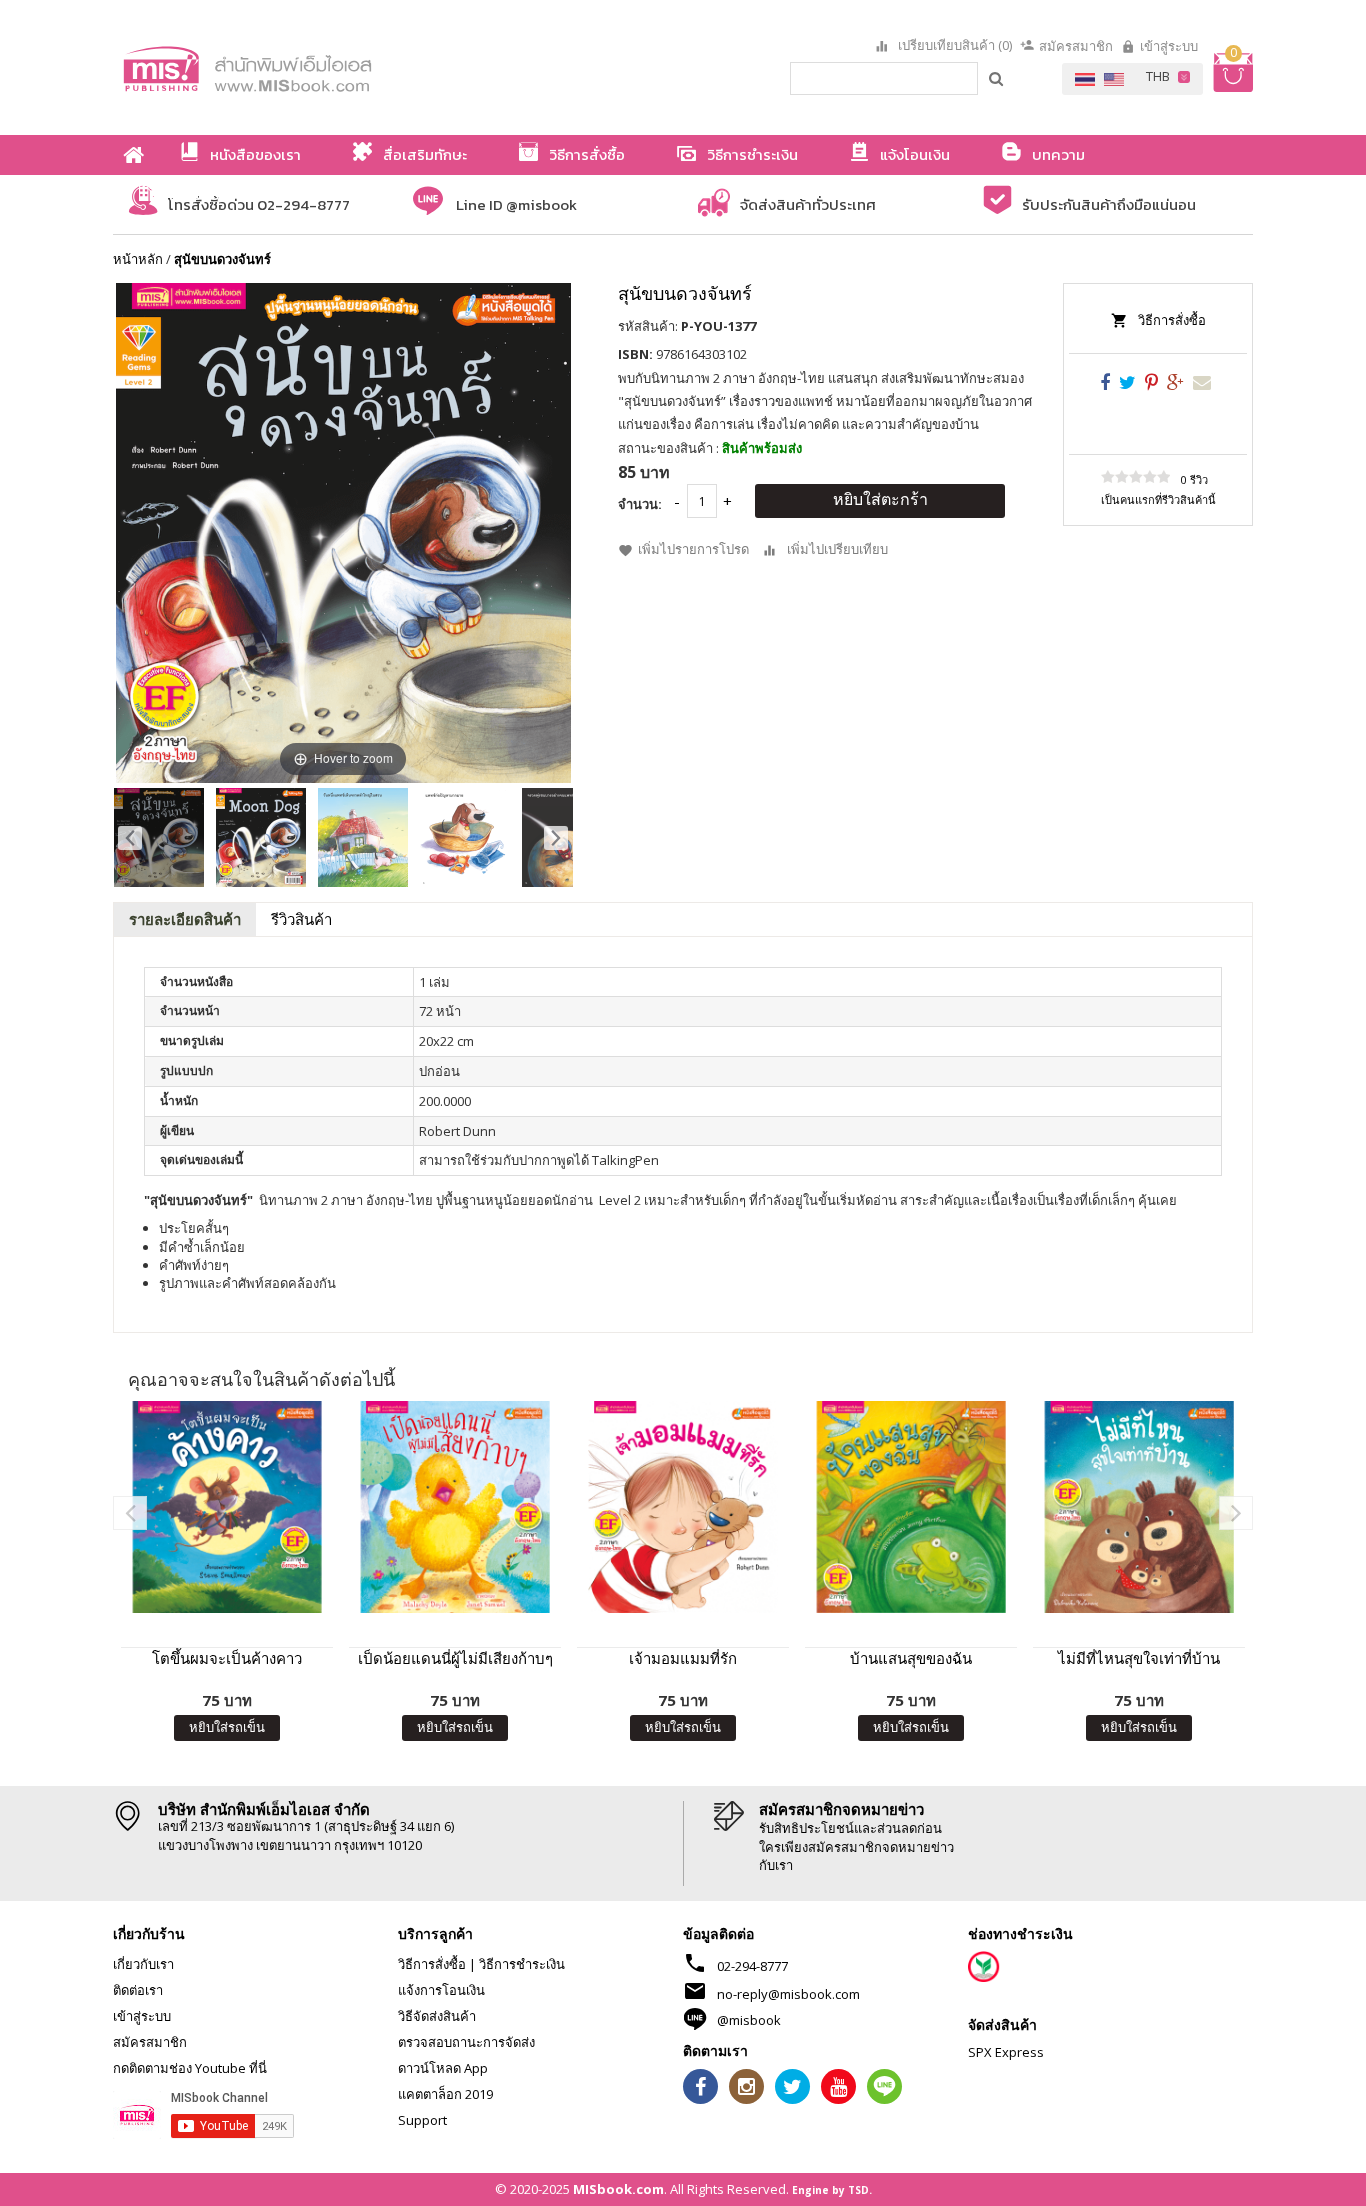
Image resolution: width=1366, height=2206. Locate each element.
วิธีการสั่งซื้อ (1172, 320)
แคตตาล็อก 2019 (445, 2094)
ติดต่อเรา (138, 1990)
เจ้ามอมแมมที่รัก (683, 1658)
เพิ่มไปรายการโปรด (693, 549)
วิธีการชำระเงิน (522, 1964)
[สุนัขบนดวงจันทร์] (159, 837)
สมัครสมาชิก (1076, 46)
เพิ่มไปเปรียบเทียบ (837, 549)
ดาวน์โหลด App (443, 2068)
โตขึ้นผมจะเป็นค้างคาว (227, 1658)
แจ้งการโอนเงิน (441, 1990)
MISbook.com (618, 2189)
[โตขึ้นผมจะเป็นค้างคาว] (227, 1507)
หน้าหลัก (138, 259)
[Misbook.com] (303, 67)
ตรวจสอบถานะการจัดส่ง (466, 2042)
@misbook (749, 2020)
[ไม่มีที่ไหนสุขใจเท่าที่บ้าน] (1139, 1507)
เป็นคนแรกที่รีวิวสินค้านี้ (1158, 499)
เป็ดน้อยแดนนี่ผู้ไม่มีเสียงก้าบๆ (455, 1658)
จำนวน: (640, 504)
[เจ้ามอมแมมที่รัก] (683, 1507)
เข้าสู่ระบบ (1169, 46)
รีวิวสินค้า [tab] (301, 919)
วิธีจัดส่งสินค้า (437, 2016)
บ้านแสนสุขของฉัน (911, 1658)
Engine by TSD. (832, 2190)
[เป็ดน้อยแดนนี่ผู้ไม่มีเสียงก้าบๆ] (455, 1507)
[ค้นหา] (997, 78)
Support (422, 2120)
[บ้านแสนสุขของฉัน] (911, 1507)
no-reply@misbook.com (788, 1994)
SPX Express (1006, 2052)
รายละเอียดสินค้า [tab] (185, 919)
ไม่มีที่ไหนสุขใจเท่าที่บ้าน (1139, 1658)
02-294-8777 (752, 1966)
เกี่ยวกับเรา (143, 1964)
